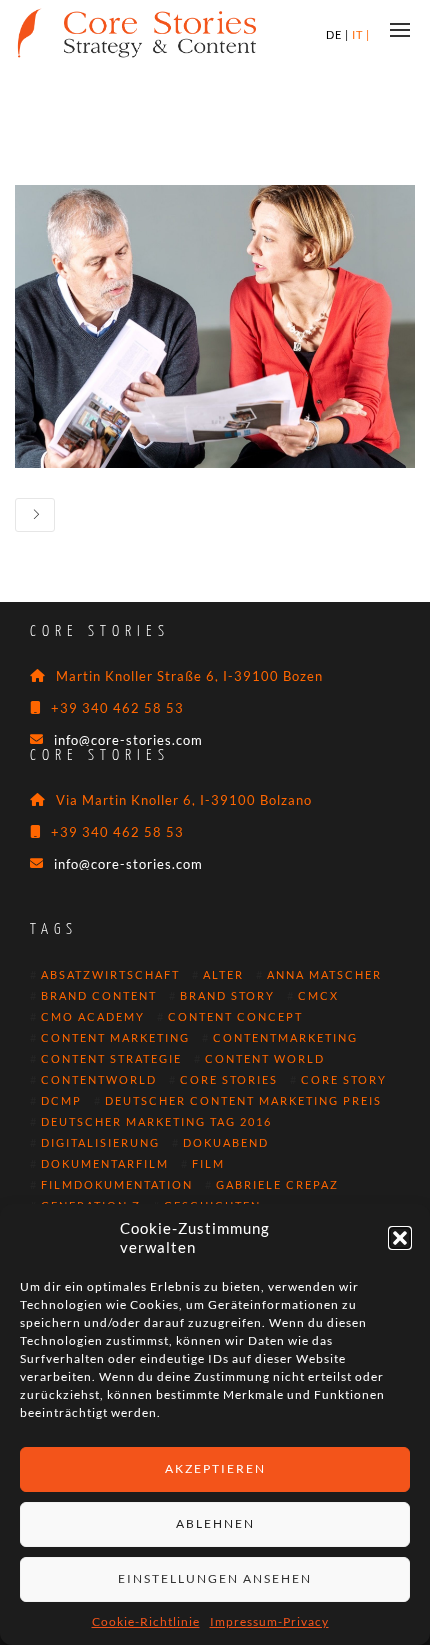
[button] (400, 1238)
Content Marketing (115, 1038)
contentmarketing (285, 1038)
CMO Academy (93, 1017)
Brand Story (227, 996)
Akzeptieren (215, 1468)
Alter (223, 975)
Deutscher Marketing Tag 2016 (156, 1122)
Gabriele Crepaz (277, 1185)
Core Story (344, 1080)
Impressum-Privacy (269, 1621)
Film (208, 1164)
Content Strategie (111, 1059)
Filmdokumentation (117, 1185)
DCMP (61, 1101)
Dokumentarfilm (105, 1164)
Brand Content (99, 996)
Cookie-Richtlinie (146, 1621)
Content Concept (235, 1017)
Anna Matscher (324, 975)
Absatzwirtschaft (110, 975)
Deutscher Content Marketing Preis (243, 1101)
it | (361, 34)
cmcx (318, 996)
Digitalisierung (100, 1143)
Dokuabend (226, 1143)
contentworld (99, 1080)
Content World (265, 1059)
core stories (229, 1080)
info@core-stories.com (128, 740)
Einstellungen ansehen (215, 1578)
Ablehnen (215, 1523)
